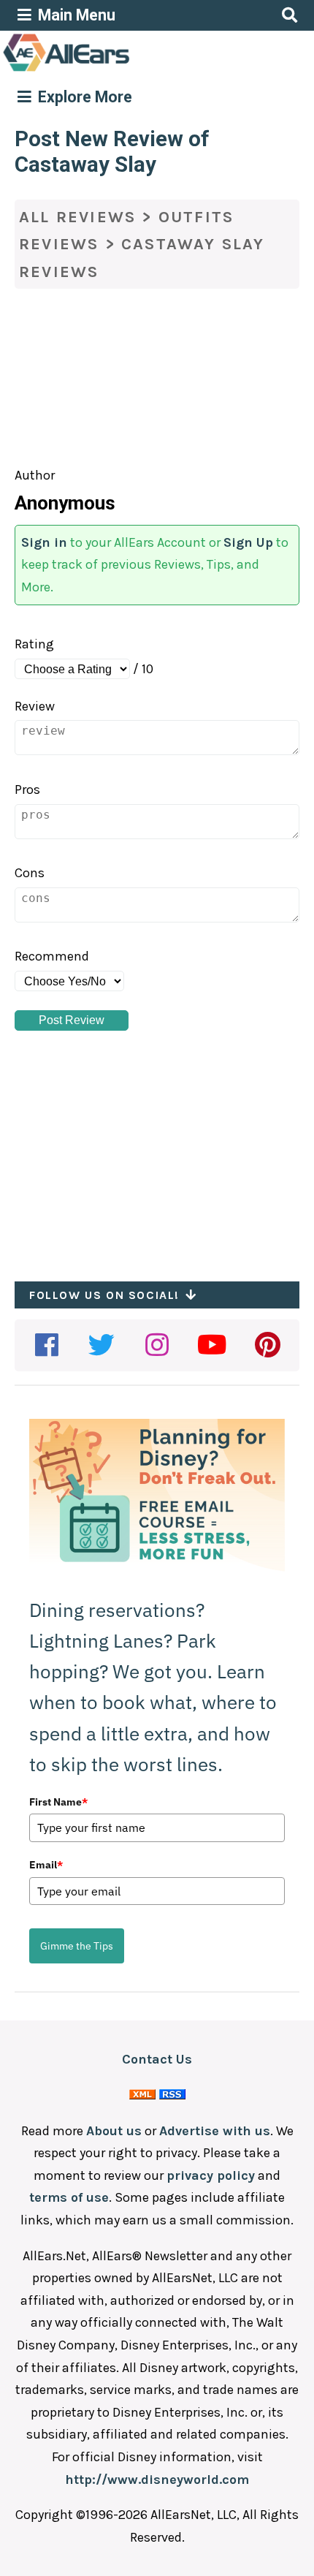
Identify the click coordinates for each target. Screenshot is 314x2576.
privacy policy (211, 2175)
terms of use (69, 2197)
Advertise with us (215, 2131)
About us (114, 2131)
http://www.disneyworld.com (157, 2480)
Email (46, 1865)
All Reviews (77, 217)
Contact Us (157, 2059)
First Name (58, 1802)
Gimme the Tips (77, 1946)
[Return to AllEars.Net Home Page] (112, 70)
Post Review (72, 1020)
